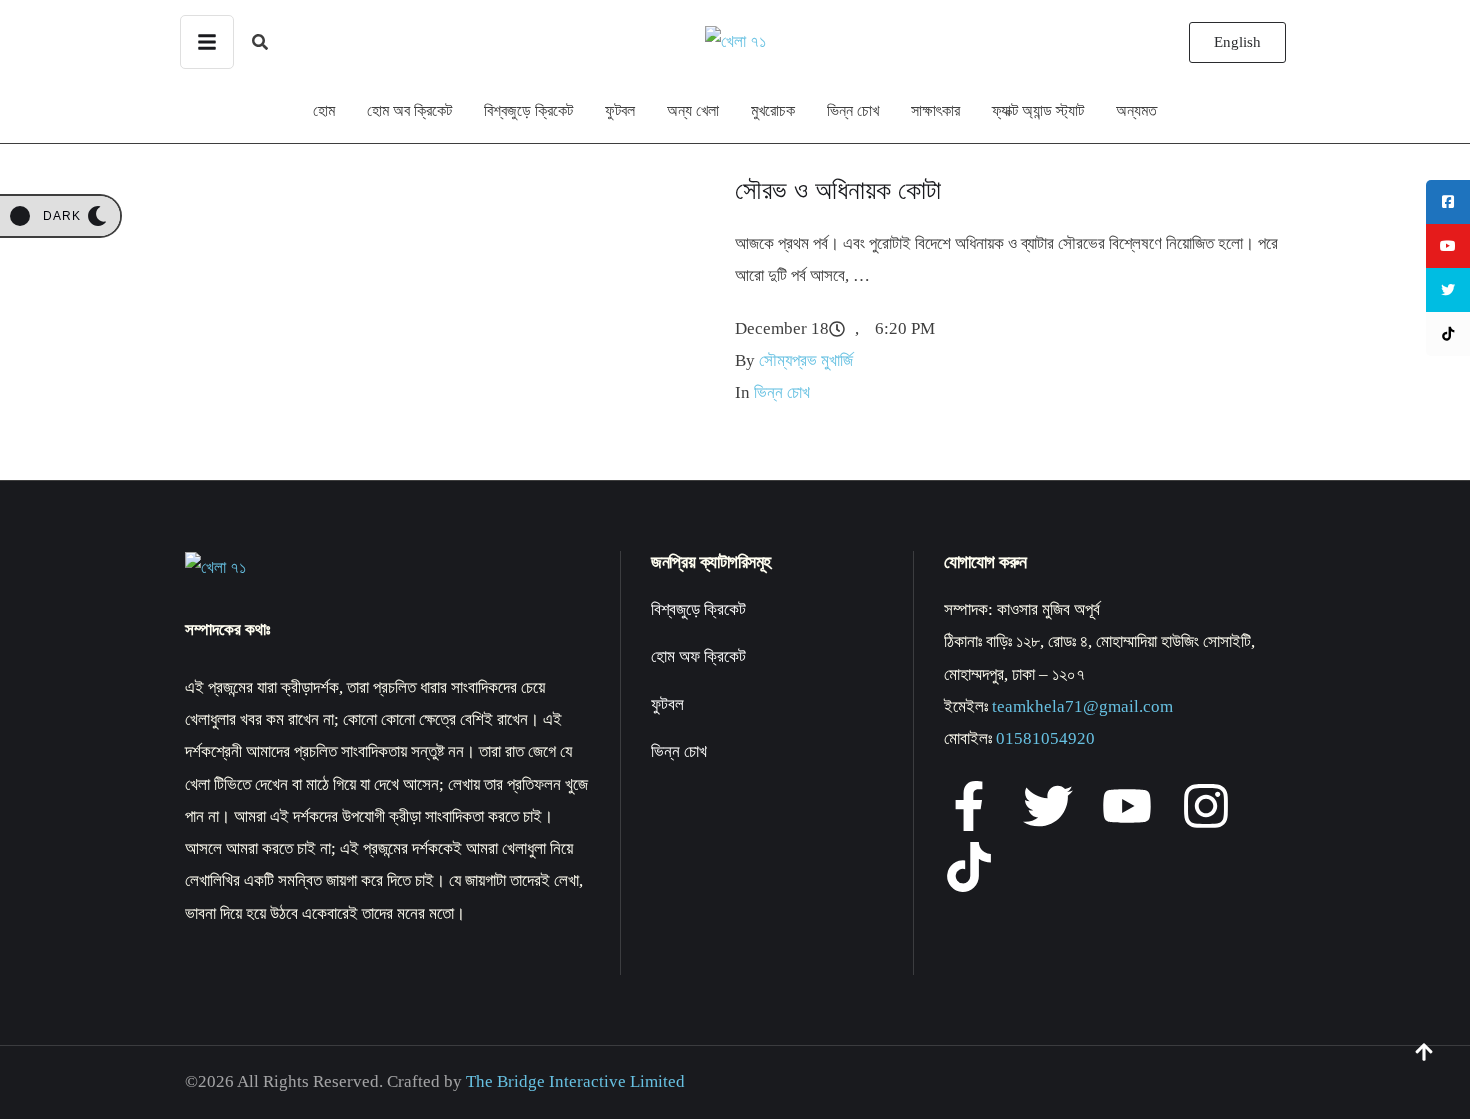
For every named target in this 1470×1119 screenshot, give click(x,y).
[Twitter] (1048, 806)
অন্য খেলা (693, 110)
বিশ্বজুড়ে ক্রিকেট (528, 110)
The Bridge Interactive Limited (575, 1081)
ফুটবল (620, 110)
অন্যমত (1136, 110)
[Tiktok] (969, 867)
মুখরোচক (773, 110)
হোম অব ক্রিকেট (409, 110)
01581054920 (1045, 738)
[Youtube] (1127, 806)
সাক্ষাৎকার (935, 110)
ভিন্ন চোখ (853, 110)
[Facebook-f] (969, 806)
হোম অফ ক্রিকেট (698, 656)
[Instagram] (1206, 806)
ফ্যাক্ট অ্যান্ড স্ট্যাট (1038, 110)
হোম (324, 110)
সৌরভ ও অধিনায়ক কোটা (838, 190)
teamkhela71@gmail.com (1082, 706)
